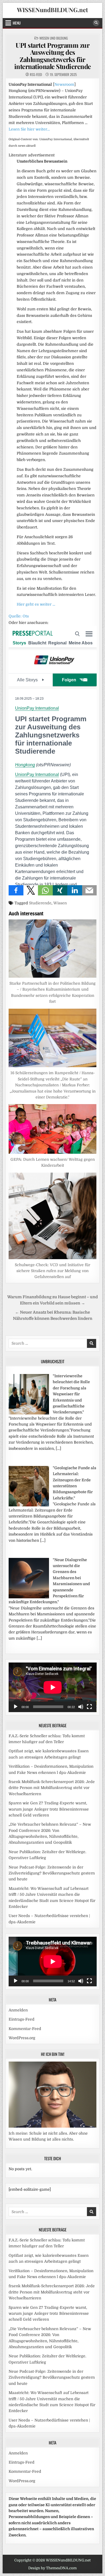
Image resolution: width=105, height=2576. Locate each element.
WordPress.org (22, 2038)
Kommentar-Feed (25, 2029)
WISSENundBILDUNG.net (52, 10)
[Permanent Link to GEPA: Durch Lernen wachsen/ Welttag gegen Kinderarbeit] (53, 1129)
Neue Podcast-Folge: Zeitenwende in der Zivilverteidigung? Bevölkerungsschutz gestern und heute (52, 1873)
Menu (17, 23)
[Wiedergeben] (16, 1707)
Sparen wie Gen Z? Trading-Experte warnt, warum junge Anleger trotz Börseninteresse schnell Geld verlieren (49, 1809)
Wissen (60, 903)
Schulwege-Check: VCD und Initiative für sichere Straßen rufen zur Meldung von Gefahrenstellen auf (52, 1271)
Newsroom (64, 84)
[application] (53, 1687)
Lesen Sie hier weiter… (29, 129)
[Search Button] (96, 23)
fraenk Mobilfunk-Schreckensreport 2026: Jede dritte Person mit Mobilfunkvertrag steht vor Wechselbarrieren (52, 1788)
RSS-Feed (36, 75)
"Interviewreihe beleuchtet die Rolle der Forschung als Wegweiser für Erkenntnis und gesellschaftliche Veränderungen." (71, 1394)
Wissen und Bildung (54, 38)
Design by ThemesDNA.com (52, 2568)
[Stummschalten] (81, 1707)
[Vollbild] (89, 1707)
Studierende (40, 903)
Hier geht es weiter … (36, 604)
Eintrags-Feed (22, 2019)
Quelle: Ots (19, 616)
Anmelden (18, 2010)
